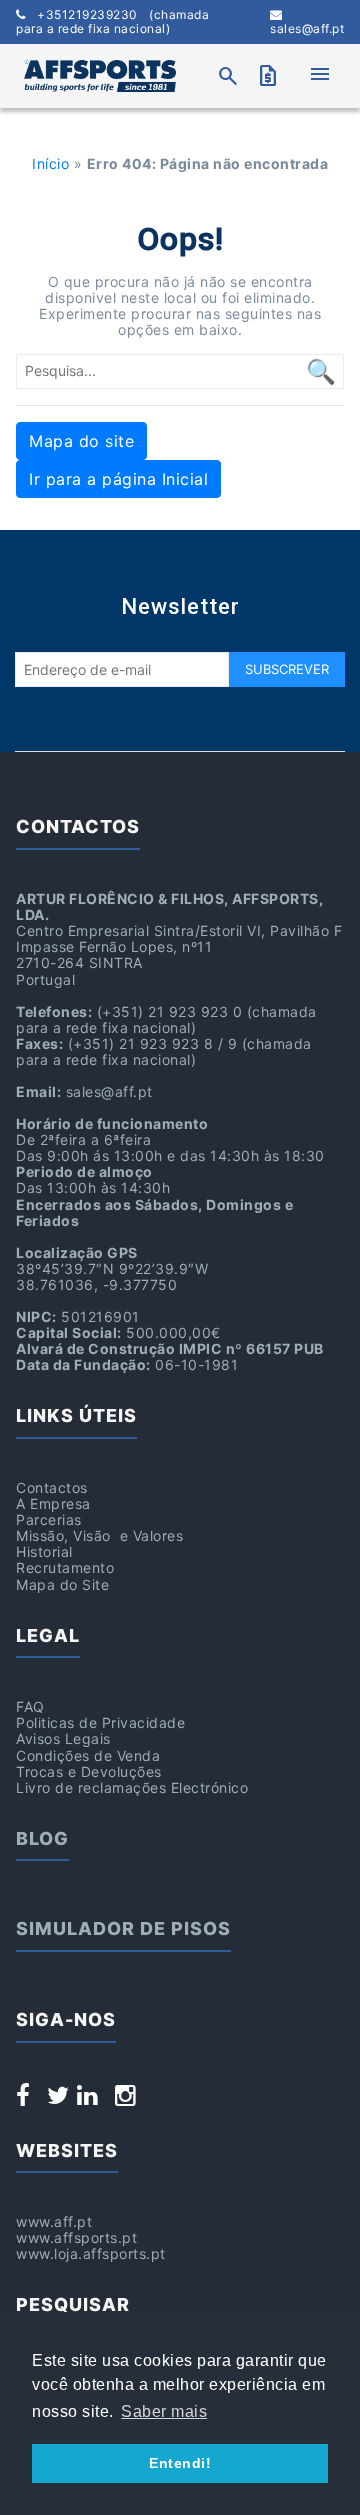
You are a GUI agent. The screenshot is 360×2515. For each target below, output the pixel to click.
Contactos (52, 1487)
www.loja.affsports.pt (91, 2253)
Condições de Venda (88, 1755)
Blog (42, 1838)
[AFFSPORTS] (100, 76)
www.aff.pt (54, 2221)
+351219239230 (112, 22)
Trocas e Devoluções (89, 1771)
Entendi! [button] (180, 2463)
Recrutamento (65, 1567)
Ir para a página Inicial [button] (118, 479)
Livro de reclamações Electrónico (132, 1787)
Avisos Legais (63, 1738)
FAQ (30, 1706)
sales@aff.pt (307, 28)
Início (50, 163)
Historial (44, 1551)
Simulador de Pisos (123, 1928)
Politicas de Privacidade (100, 1722)
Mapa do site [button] (81, 441)
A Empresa (53, 1503)
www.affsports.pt (76, 2237)
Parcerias (49, 1519)
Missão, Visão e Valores (99, 1535)
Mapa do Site (62, 1584)
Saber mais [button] (164, 2411)
